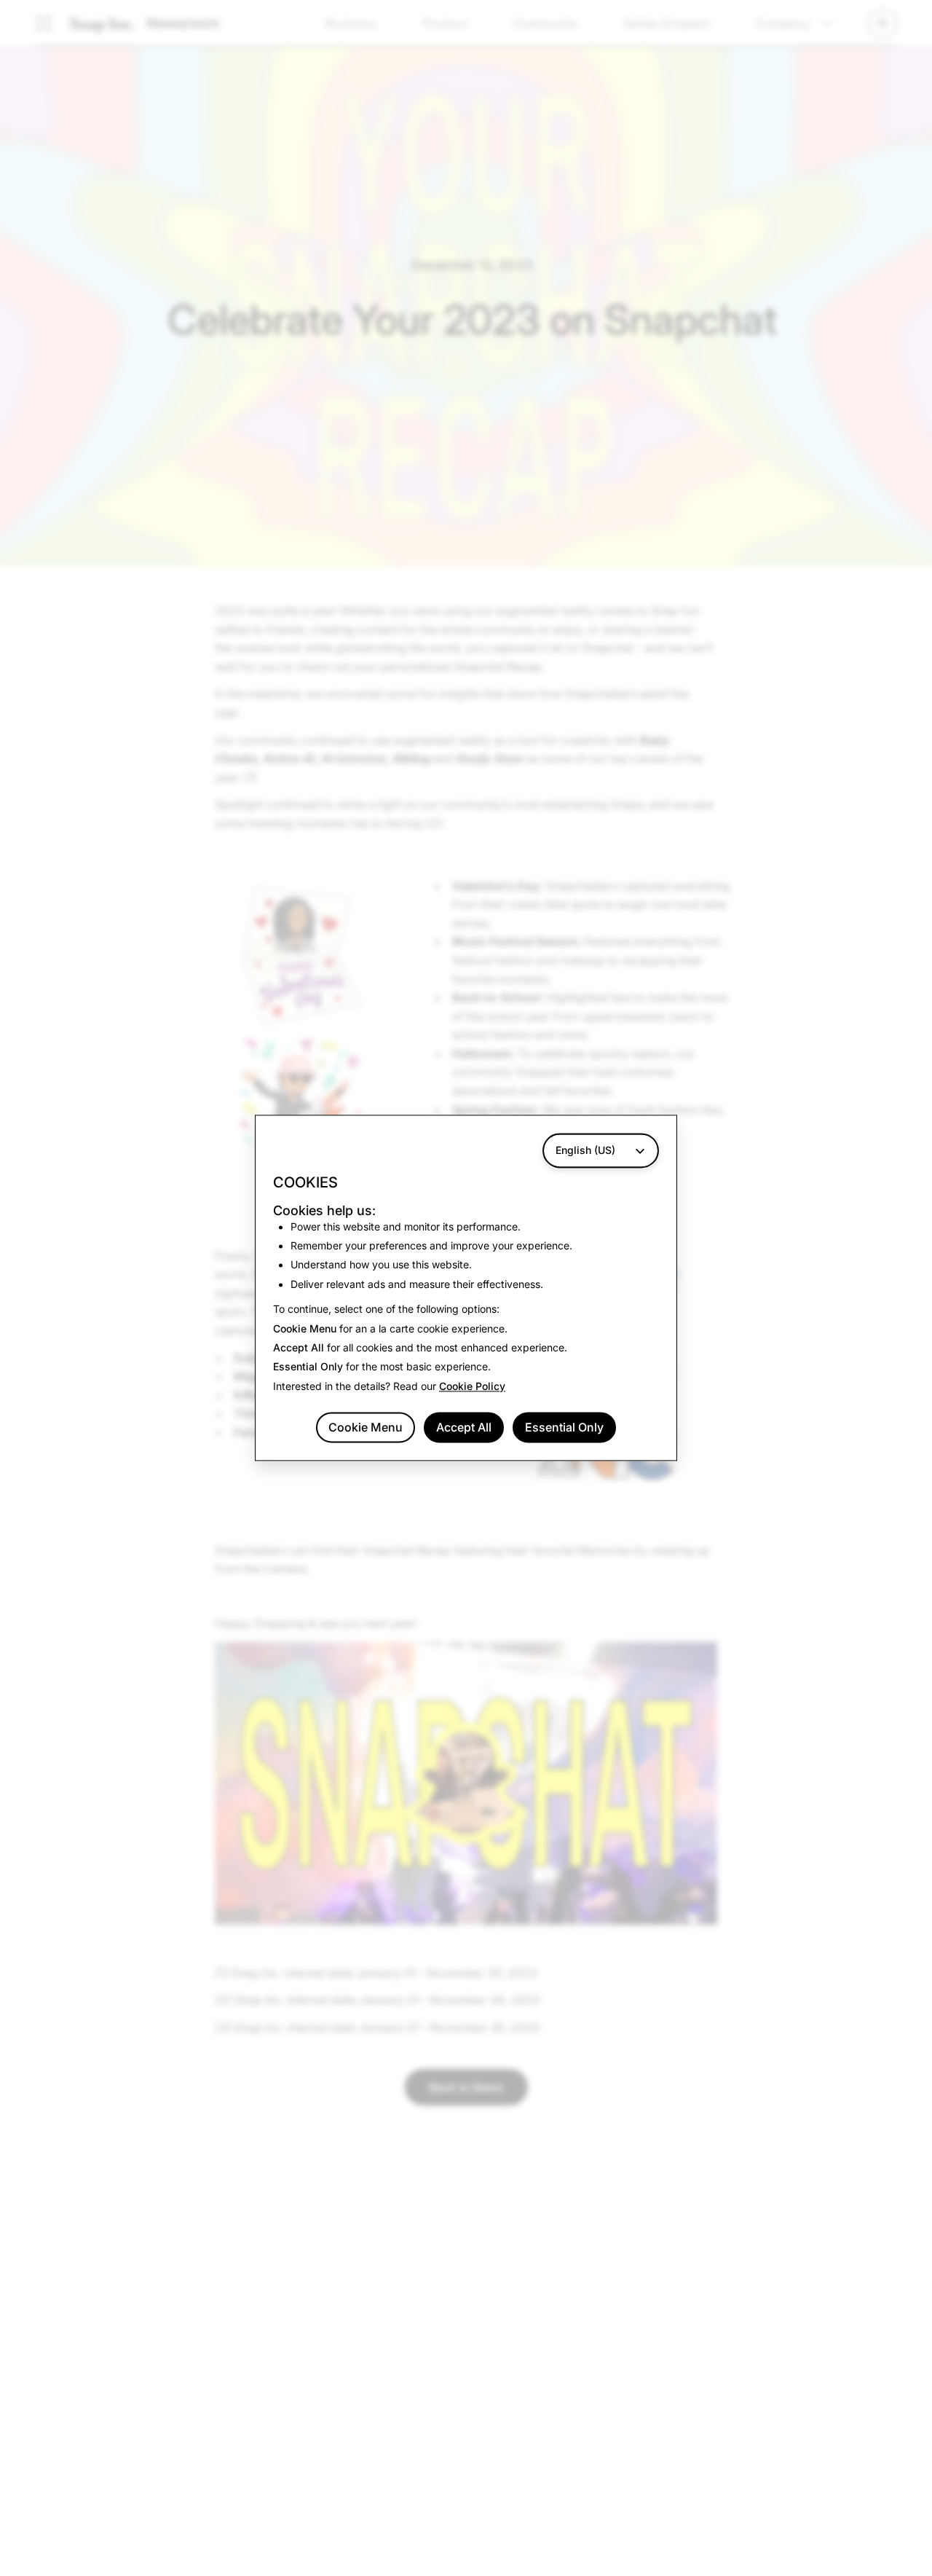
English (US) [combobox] (585, 1150)
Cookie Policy (472, 1386)
